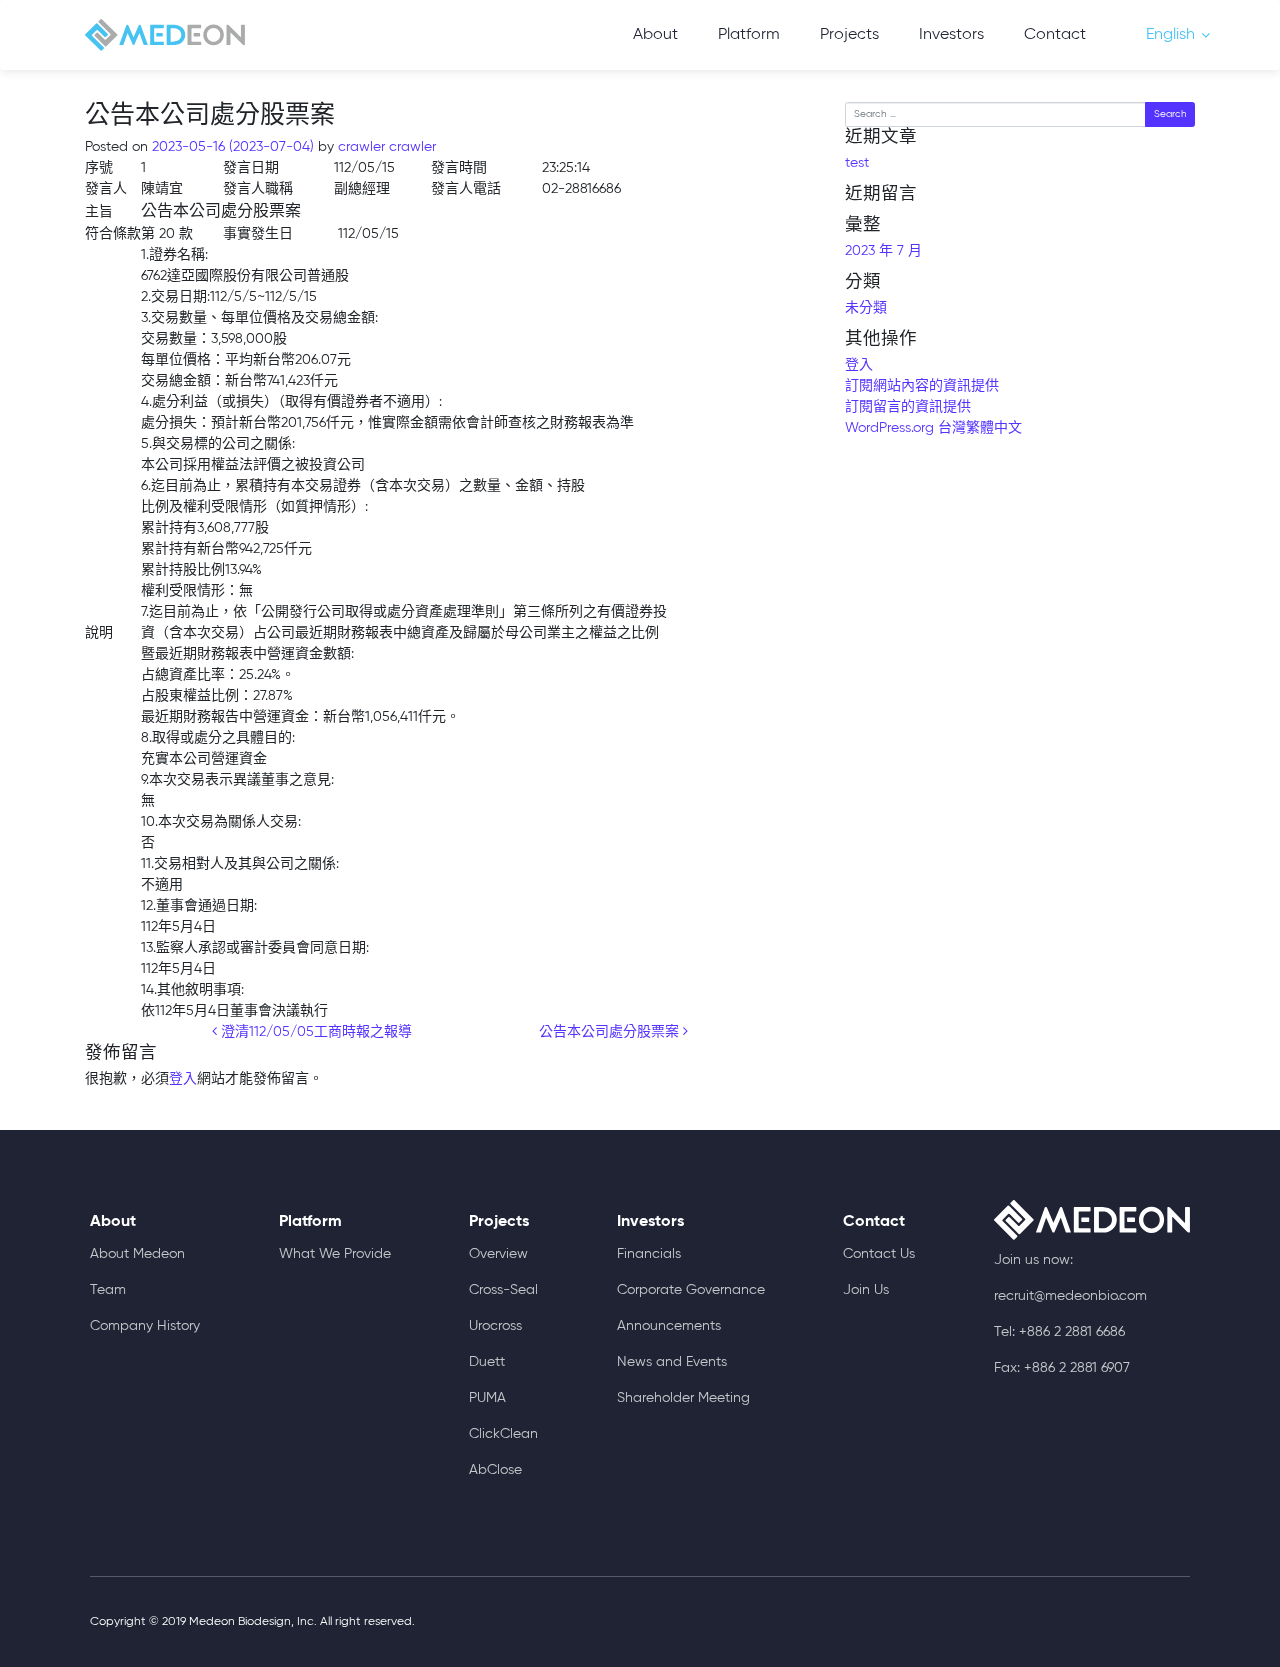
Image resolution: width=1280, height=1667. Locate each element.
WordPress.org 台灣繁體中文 (933, 428)
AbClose (495, 1470)
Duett (487, 1362)
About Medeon (137, 1254)
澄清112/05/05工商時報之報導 (314, 1032)
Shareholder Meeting (683, 1398)
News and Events (672, 1362)
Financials (649, 1254)
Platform (749, 35)
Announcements (669, 1326)
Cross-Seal (503, 1290)
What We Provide (335, 1254)
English (1170, 35)
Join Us (866, 1290)
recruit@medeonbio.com (1070, 1296)
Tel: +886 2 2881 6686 (1059, 1332)
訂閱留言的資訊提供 (908, 407)
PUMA (487, 1398)
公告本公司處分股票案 (611, 1032)
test (857, 163)
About (655, 35)
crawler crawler (385, 147)
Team (108, 1290)
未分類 (866, 308)
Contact (1055, 35)
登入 (183, 1079)
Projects (849, 35)
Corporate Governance (691, 1290)
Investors (951, 35)
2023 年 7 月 (883, 251)
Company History (145, 1326)
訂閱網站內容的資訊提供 (922, 386)
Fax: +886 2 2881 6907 (1062, 1368)
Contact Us (879, 1254)
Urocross (495, 1326)
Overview (498, 1254)
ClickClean (503, 1434)
